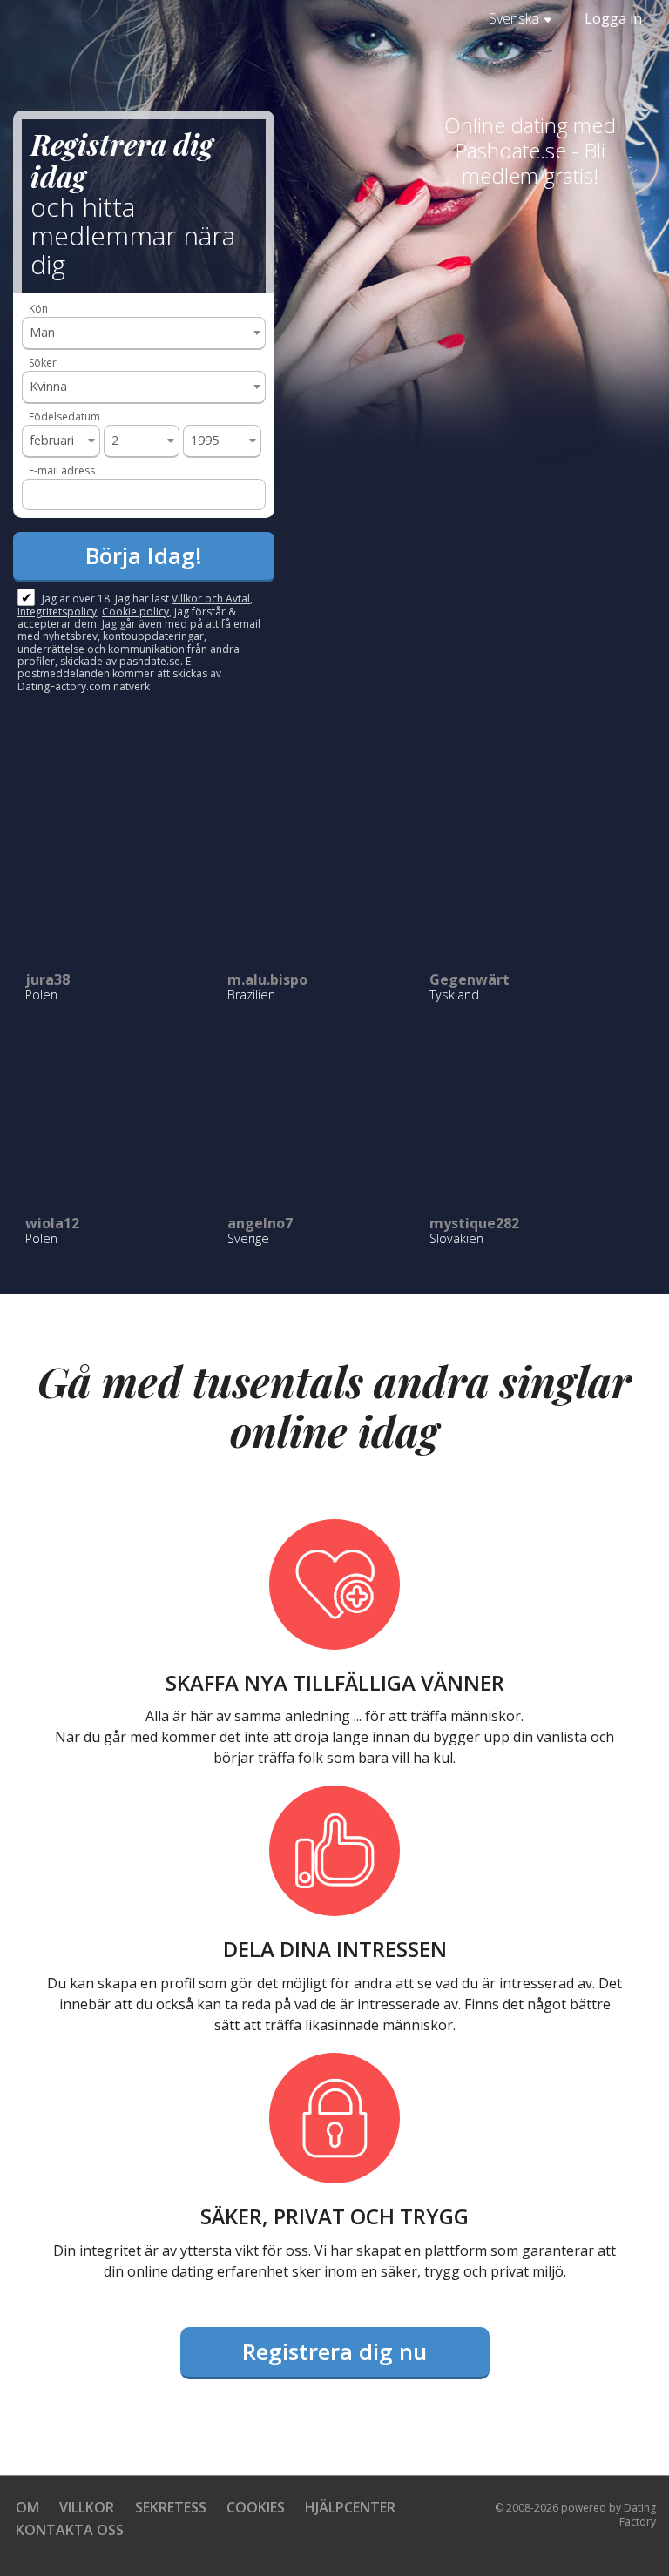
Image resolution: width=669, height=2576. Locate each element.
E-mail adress (62, 471)
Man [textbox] (42, 332)
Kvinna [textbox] (48, 386)
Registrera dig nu (334, 2351)
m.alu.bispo (267, 979)
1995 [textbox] (205, 440)
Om (27, 2507)
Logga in (613, 18)
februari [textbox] (52, 440)
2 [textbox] (115, 440)
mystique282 (474, 1223)
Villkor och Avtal (211, 599)
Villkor (87, 2507)
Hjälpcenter (350, 2507)
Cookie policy (135, 612)
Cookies (256, 2507)
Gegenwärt (470, 979)
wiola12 (52, 1223)
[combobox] (144, 333)
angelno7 (260, 1223)
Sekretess (171, 2507)
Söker (43, 363)
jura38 (47, 979)
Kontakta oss (70, 2530)
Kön (38, 309)
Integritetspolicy (57, 612)
